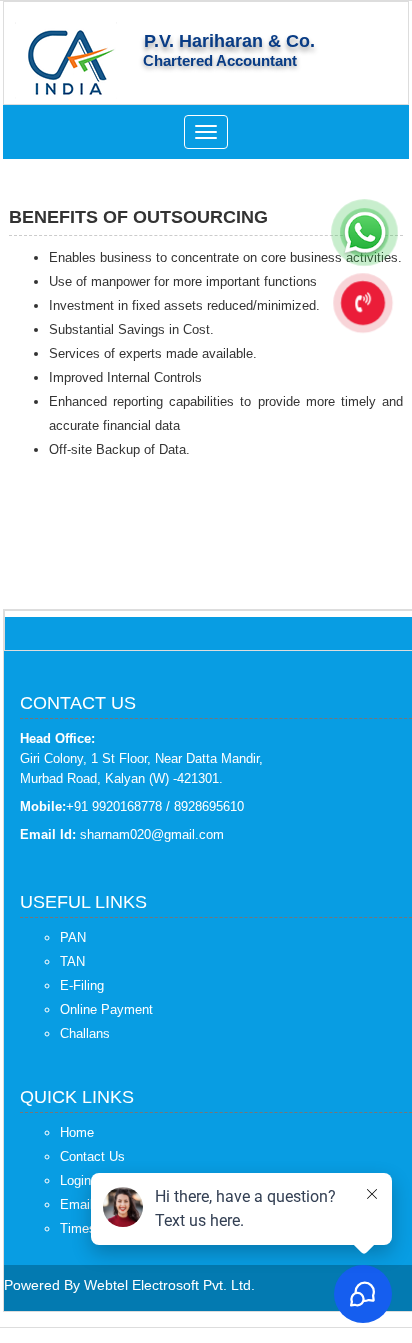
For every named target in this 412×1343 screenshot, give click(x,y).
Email (76, 1204)
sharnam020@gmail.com (152, 834)
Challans (85, 1033)
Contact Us (92, 1156)
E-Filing (82, 985)
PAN (73, 937)
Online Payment (106, 1009)
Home (77, 1132)
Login (75, 1180)
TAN (72, 961)
